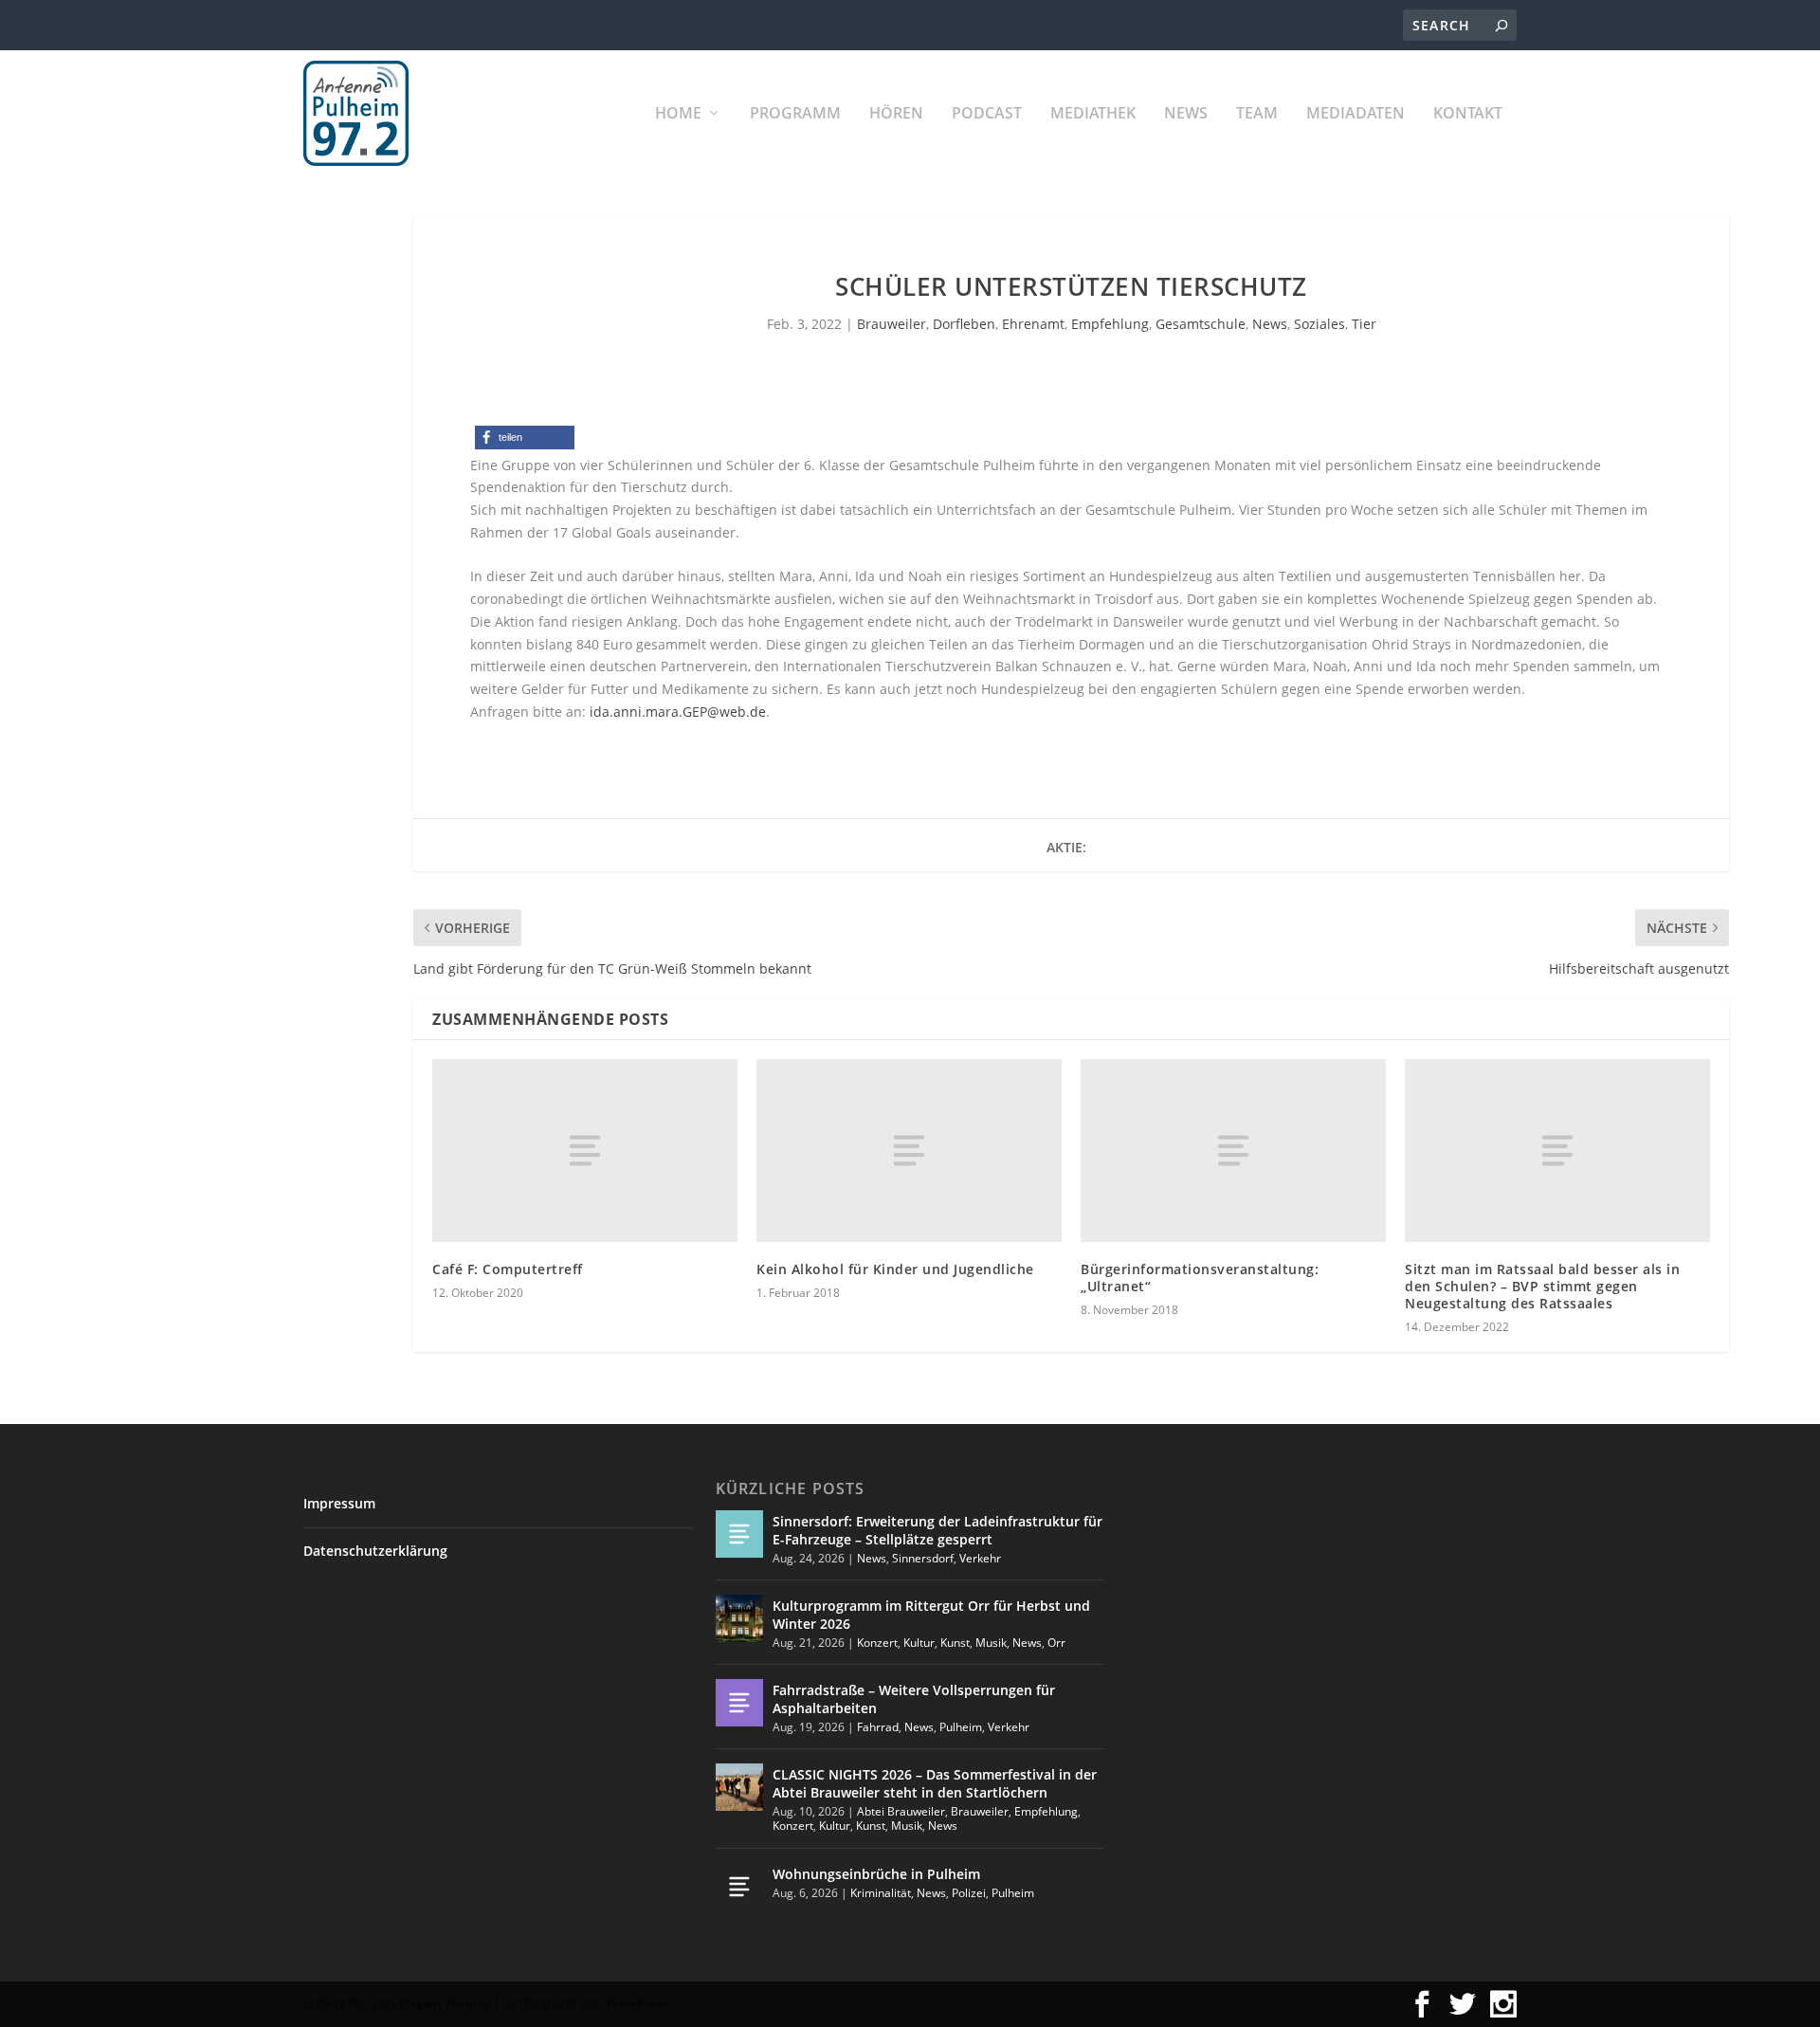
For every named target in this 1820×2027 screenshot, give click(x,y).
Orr (1056, 1643)
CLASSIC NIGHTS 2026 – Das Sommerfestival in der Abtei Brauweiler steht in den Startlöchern (935, 1783)
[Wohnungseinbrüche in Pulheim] (739, 1887)
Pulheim (961, 1727)
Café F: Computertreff (508, 1269)
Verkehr (980, 1558)
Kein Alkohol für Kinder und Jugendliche (895, 1269)
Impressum (339, 1503)
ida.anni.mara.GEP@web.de (678, 712)
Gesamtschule (1201, 324)
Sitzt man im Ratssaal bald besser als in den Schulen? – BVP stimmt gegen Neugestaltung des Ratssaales (1542, 1286)
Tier (1364, 324)
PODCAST (987, 114)
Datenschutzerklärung (375, 1551)
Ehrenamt (1033, 324)
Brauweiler (892, 324)
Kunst (955, 1643)
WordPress (637, 2004)
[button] (525, 438)
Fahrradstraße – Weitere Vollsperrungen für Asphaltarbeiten (914, 1698)
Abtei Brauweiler (901, 1811)
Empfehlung (1110, 324)
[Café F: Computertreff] (585, 1150)
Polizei (969, 1893)
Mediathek (1093, 114)
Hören (896, 114)
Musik (991, 1643)
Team (1257, 114)
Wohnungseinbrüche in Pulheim (876, 1874)
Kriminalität (881, 1893)
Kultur (919, 1643)
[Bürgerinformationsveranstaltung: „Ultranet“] (1233, 1150)
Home (678, 114)
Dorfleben (964, 324)
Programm (795, 114)
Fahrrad (878, 1727)
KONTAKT (1468, 114)
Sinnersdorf (923, 1558)
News (1186, 114)
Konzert (877, 1643)
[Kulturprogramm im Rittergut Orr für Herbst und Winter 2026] (739, 1618)
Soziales (1319, 324)
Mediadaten (1356, 114)
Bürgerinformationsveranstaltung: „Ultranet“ (1200, 1278)
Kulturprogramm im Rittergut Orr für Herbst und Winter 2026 (931, 1614)
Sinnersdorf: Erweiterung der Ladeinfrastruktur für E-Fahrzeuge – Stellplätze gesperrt (937, 1530)
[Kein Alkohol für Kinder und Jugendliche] (909, 1150)
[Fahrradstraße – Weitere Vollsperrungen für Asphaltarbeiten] (739, 1703)
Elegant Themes (444, 2004)
